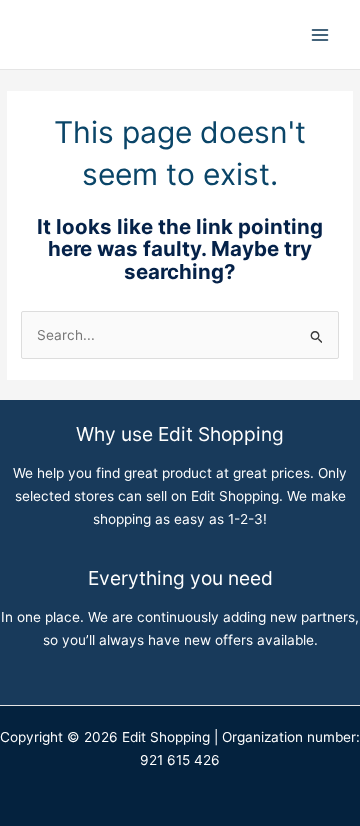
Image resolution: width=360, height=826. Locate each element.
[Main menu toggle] (320, 34)
